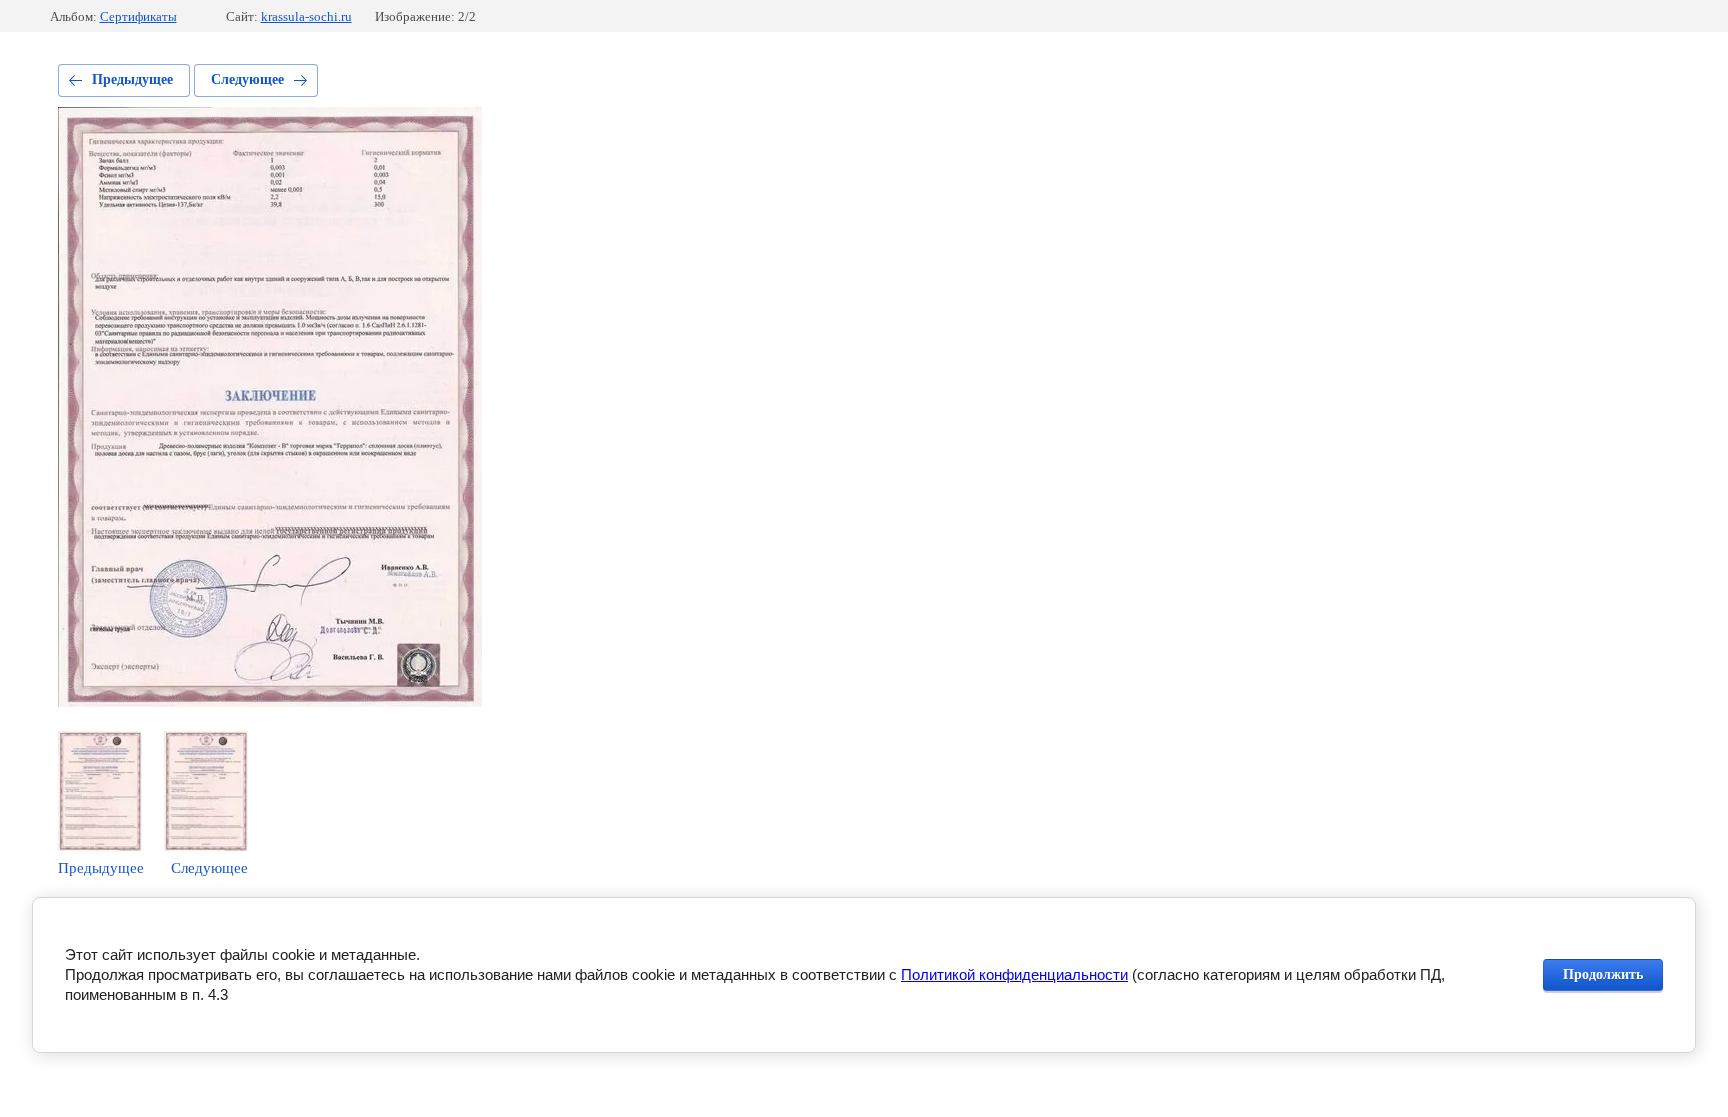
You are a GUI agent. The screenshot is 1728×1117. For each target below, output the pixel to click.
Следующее (247, 79)
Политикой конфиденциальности (1014, 974)
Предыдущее (132, 79)
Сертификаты (138, 16)
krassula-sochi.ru (306, 16)
